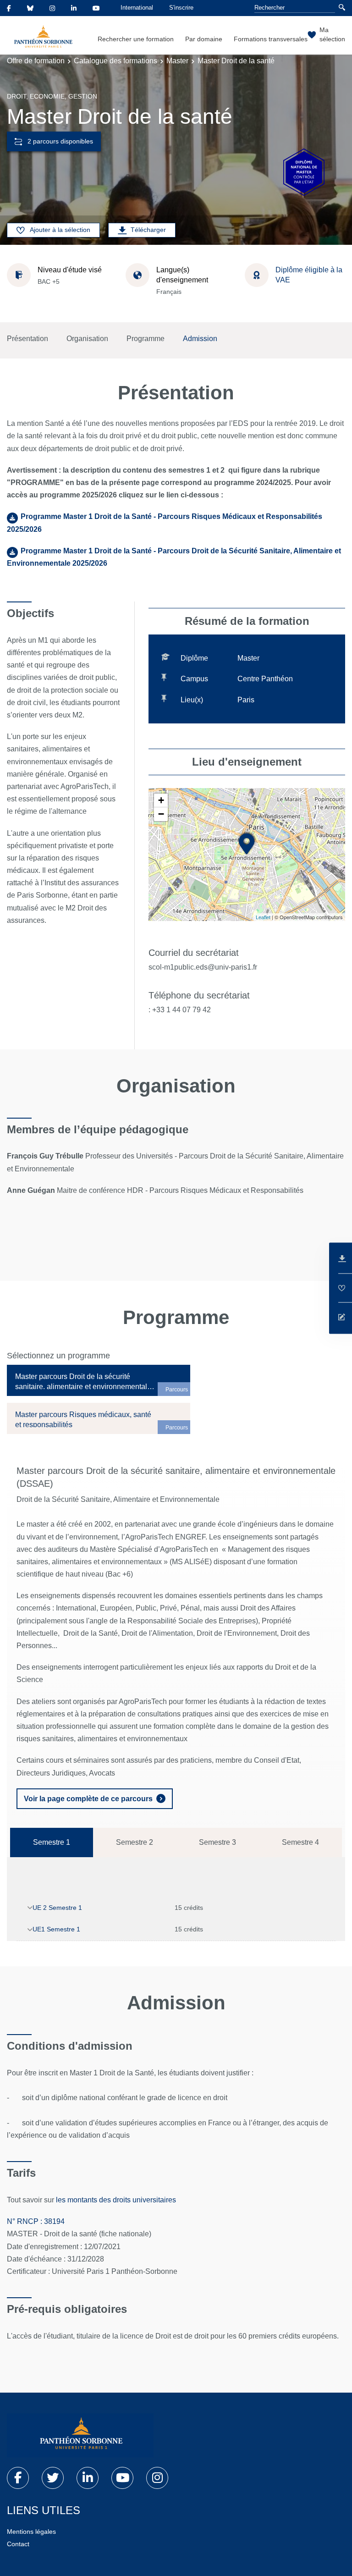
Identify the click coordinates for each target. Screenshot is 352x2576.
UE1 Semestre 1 (56, 1929)
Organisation (87, 339)
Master (177, 61)
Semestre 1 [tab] (52, 1842)
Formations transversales (271, 39)
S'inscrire (181, 8)
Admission (200, 339)
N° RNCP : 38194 (36, 2221)
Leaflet (263, 917)
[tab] (99, 1380)
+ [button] (161, 800)
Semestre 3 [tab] (217, 1842)
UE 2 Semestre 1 (57, 1908)
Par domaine (204, 39)
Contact (18, 2544)
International (137, 8)
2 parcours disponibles (60, 141)
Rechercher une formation (136, 39)
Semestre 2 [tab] (135, 1842)
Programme (146, 339)
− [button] (161, 814)
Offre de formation (36, 61)
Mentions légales (31, 2532)
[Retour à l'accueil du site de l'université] (80, 2435)
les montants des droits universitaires (117, 2200)
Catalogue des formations (115, 61)
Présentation (27, 339)
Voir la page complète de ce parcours (88, 1799)
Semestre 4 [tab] (300, 1842)
